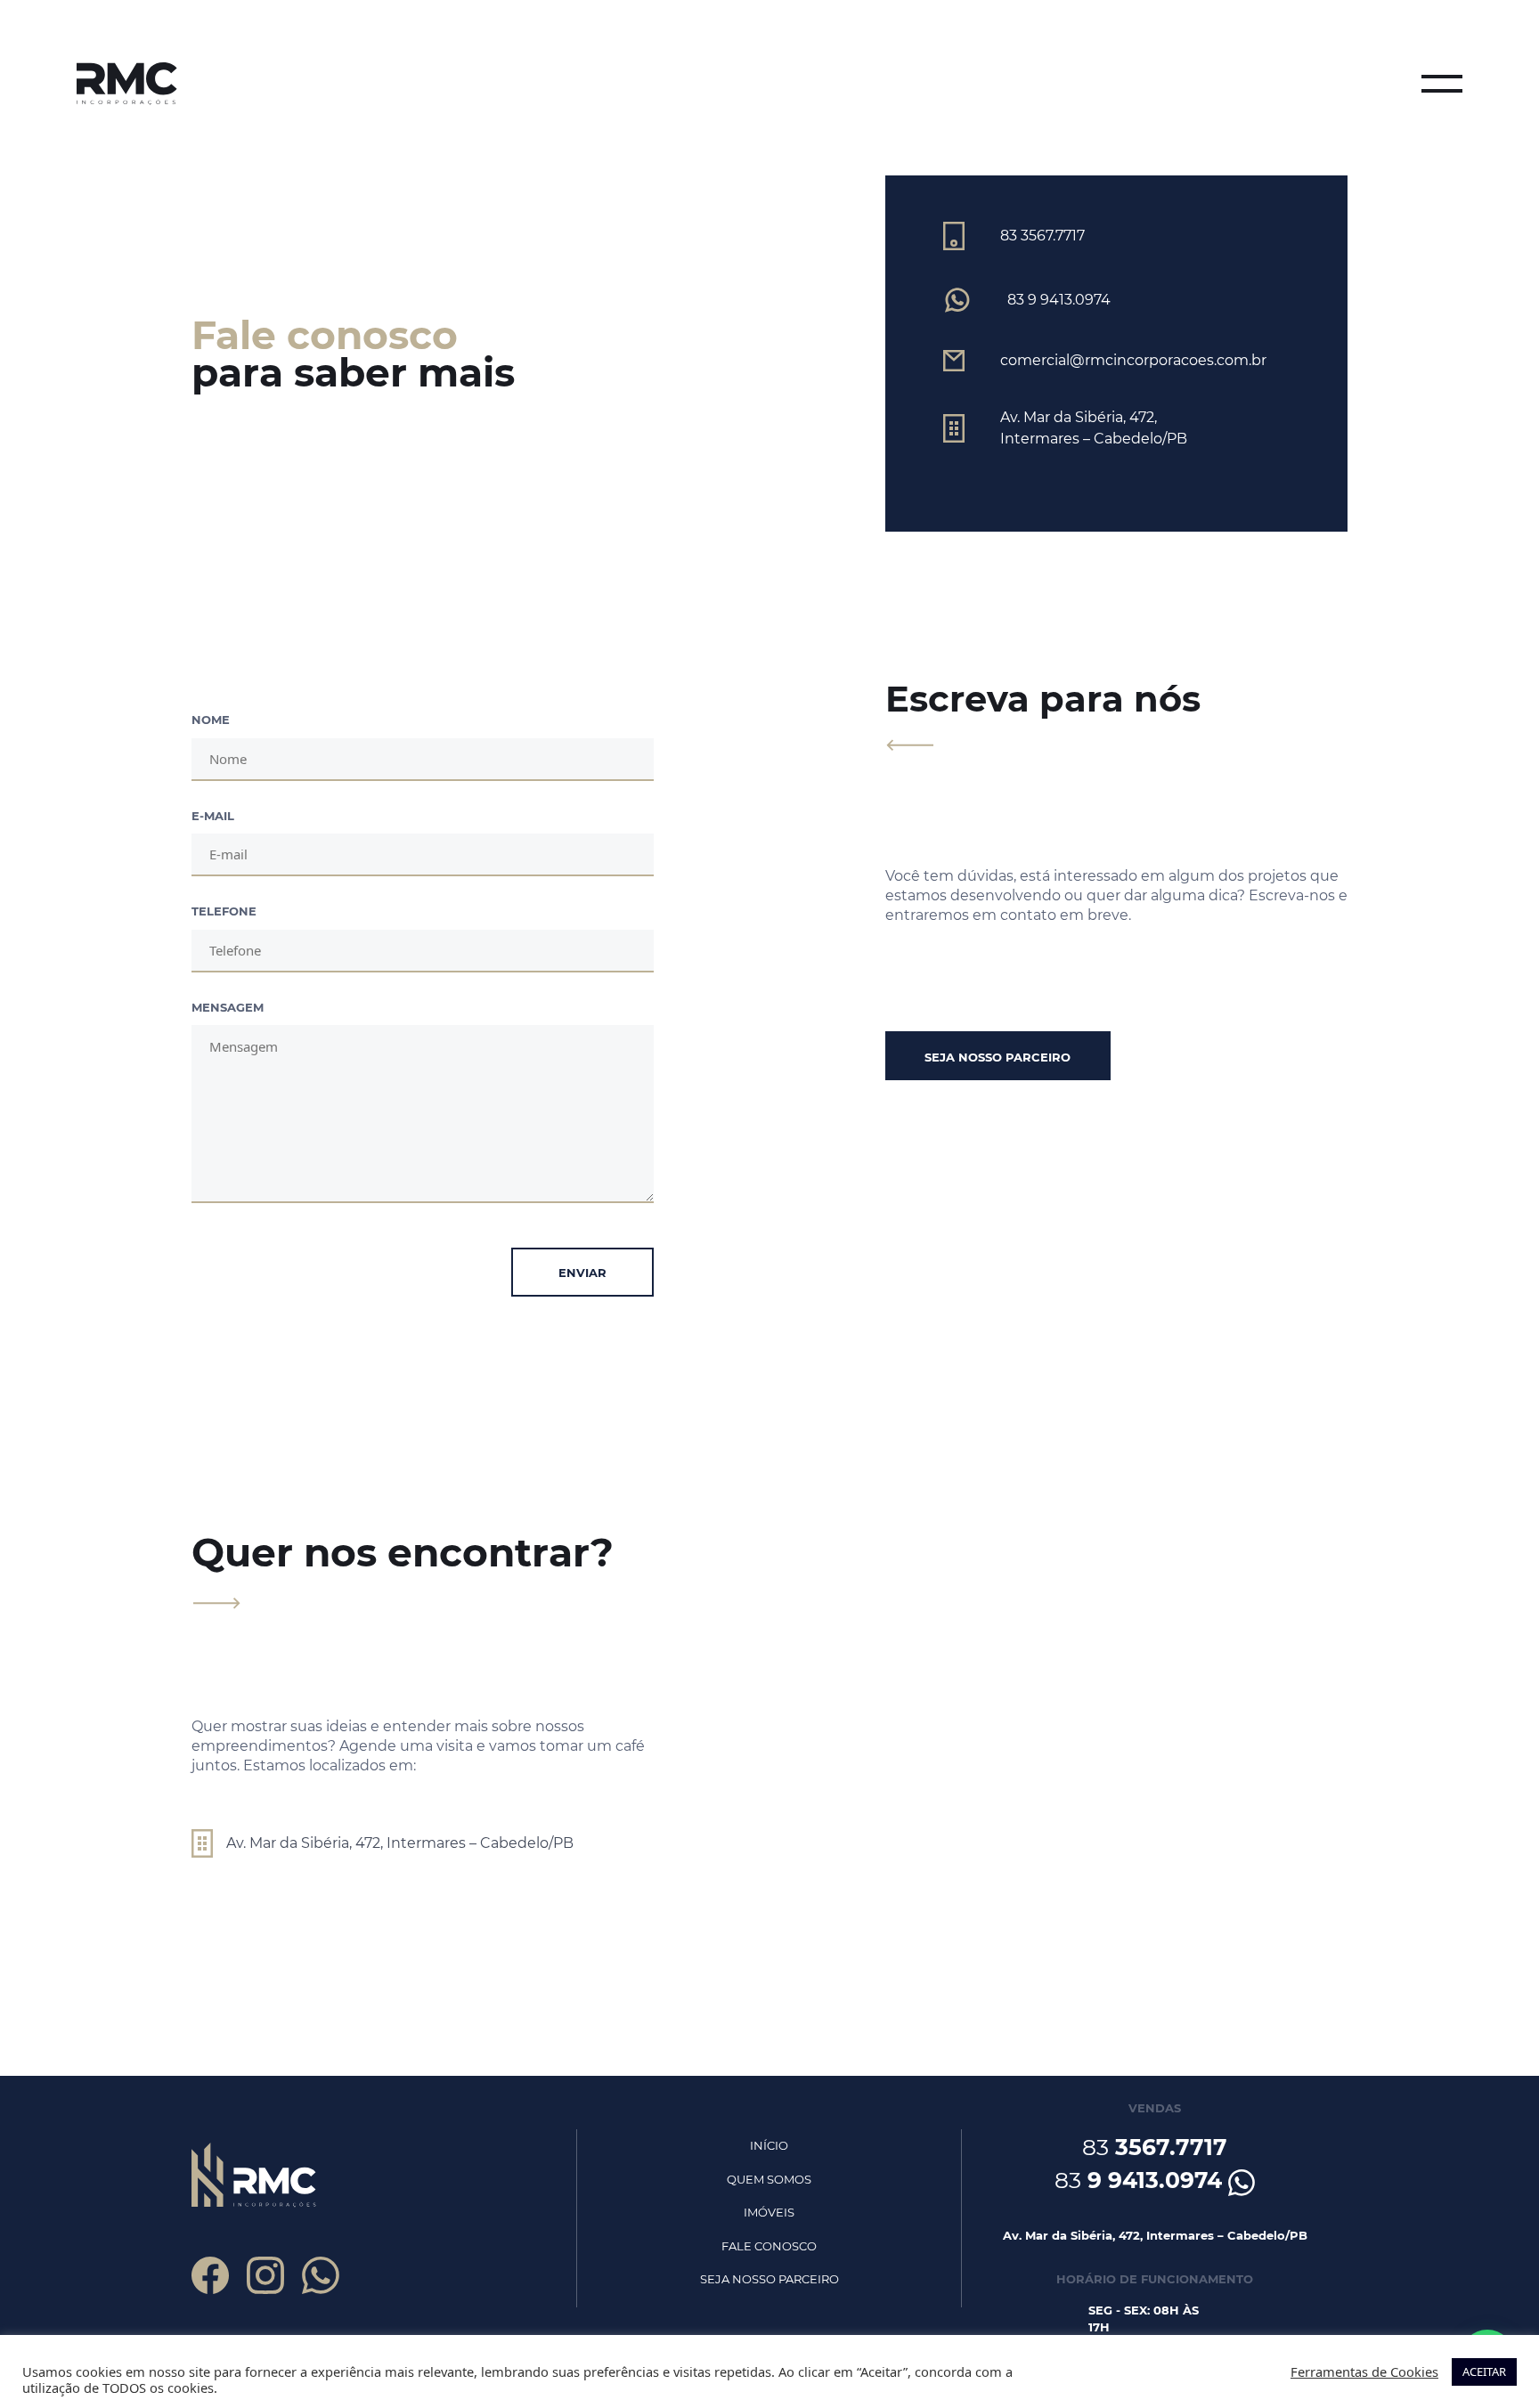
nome (211, 720)
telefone (224, 911)
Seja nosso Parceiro (769, 2279)
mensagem (228, 1007)
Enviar (582, 1273)
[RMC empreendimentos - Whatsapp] (321, 2275)
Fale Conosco (769, 2246)
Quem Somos (769, 2179)
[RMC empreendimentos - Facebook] (210, 2275)
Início (769, 2145)
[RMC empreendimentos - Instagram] (265, 2275)
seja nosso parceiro (997, 1057)
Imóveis (769, 2212)
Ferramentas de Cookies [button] (1364, 2371)
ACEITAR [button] (1484, 2371)
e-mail (213, 816)
